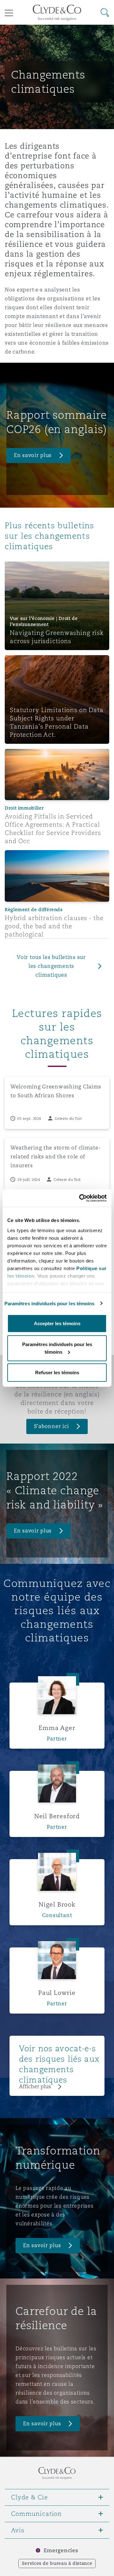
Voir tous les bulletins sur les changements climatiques (51, 966)
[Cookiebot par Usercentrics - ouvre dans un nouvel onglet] (80, 1198)
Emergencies (61, 2551)
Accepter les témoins (57, 1323)
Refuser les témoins (57, 1373)
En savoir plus (33, 455)
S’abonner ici (51, 1426)
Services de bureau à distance (57, 2563)
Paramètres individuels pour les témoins (50, 1303)
